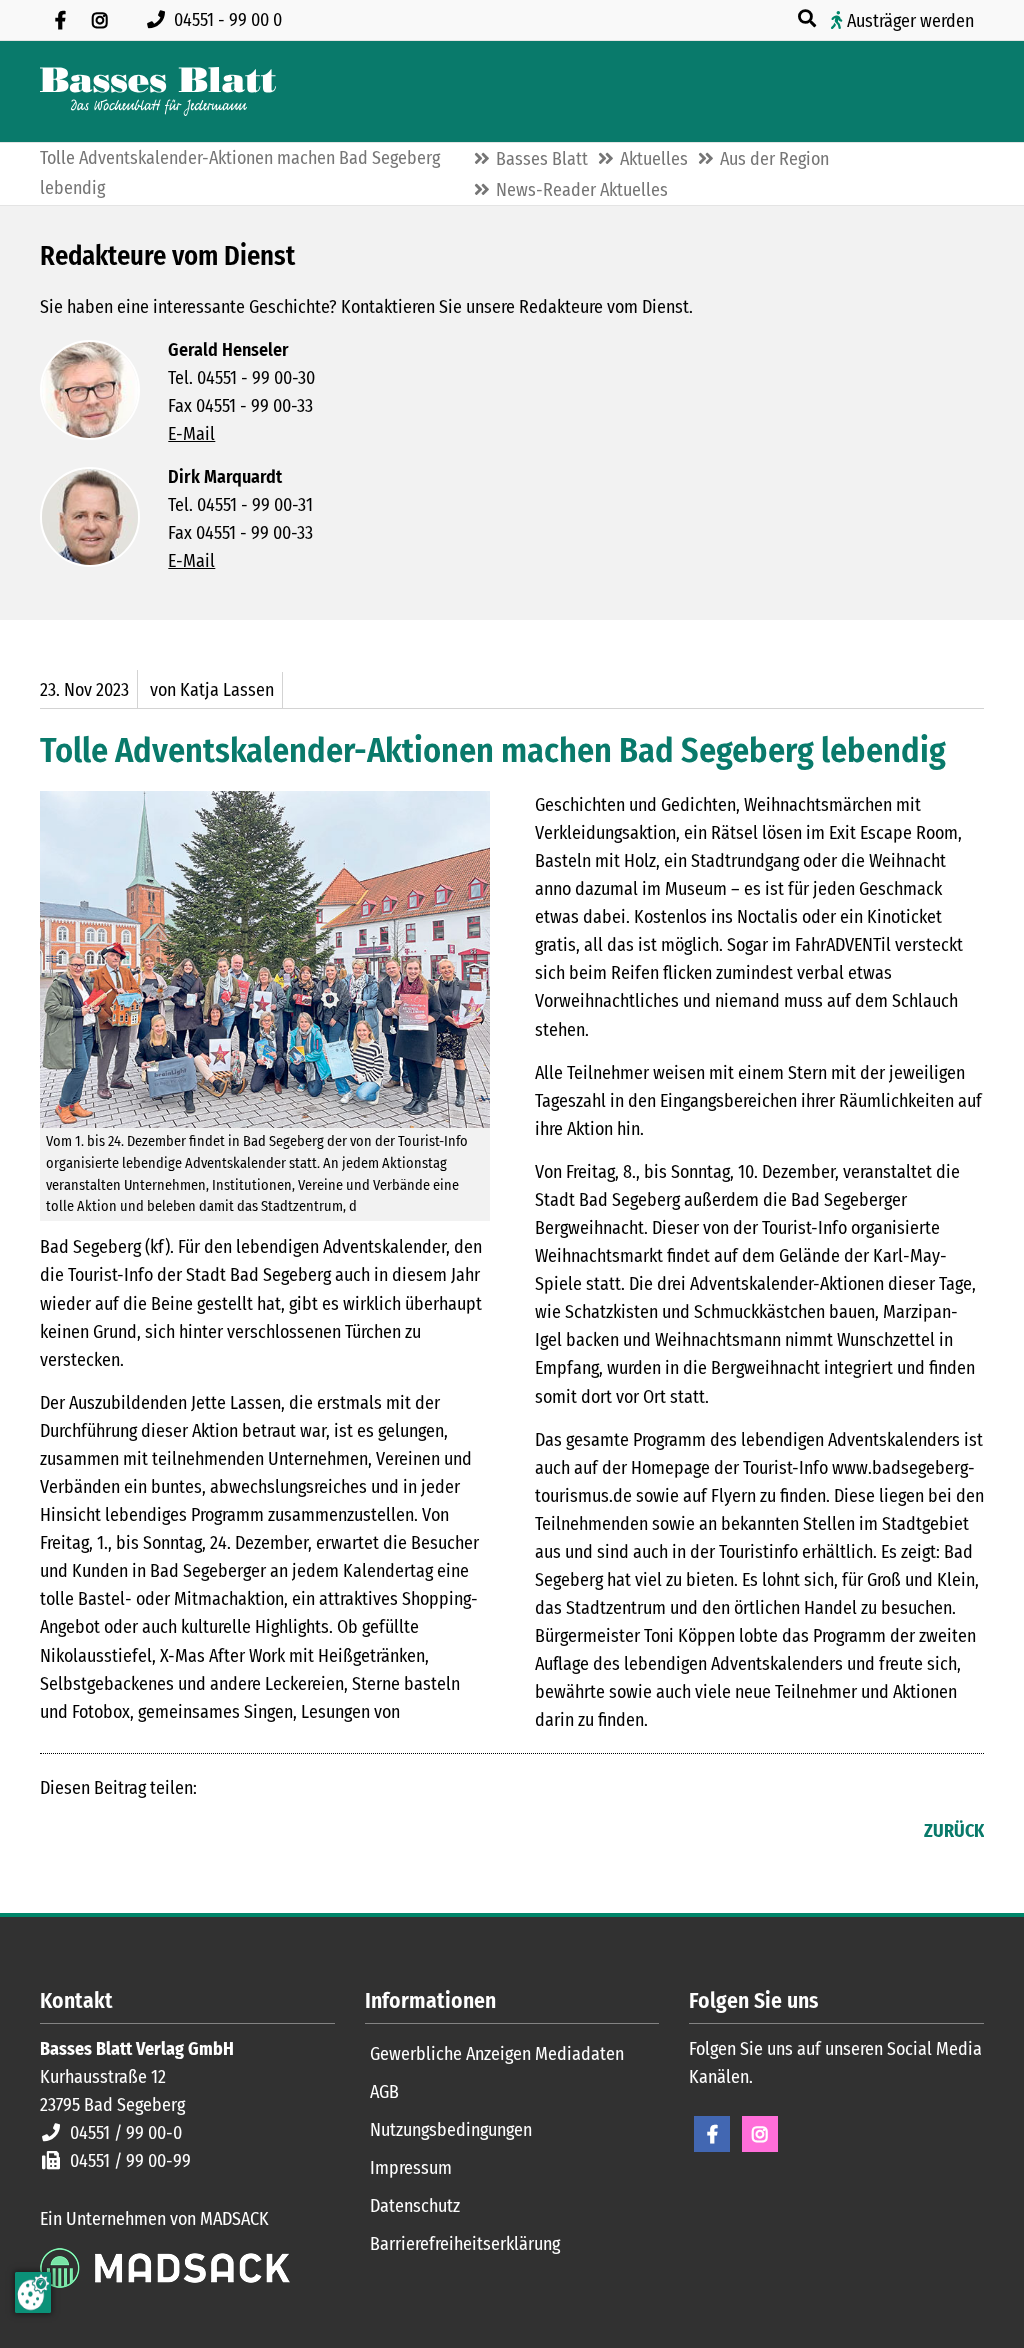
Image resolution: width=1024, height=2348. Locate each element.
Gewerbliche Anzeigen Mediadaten (497, 2054)
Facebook (56, 1833)
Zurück (954, 1831)
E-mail (136, 1833)
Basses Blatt (542, 159)
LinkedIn (96, 1833)
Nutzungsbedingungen (451, 2130)
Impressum (411, 2168)
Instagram (760, 2134)
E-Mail (191, 434)
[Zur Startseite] (158, 91)
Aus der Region (774, 159)
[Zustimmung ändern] (33, 2292)
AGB (384, 2092)
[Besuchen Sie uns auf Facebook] (60, 20)
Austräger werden (910, 21)
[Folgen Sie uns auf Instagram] (100, 20)
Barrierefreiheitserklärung (465, 2244)
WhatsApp (176, 1833)
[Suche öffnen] (809, 19)
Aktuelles (654, 159)
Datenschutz (415, 2206)
